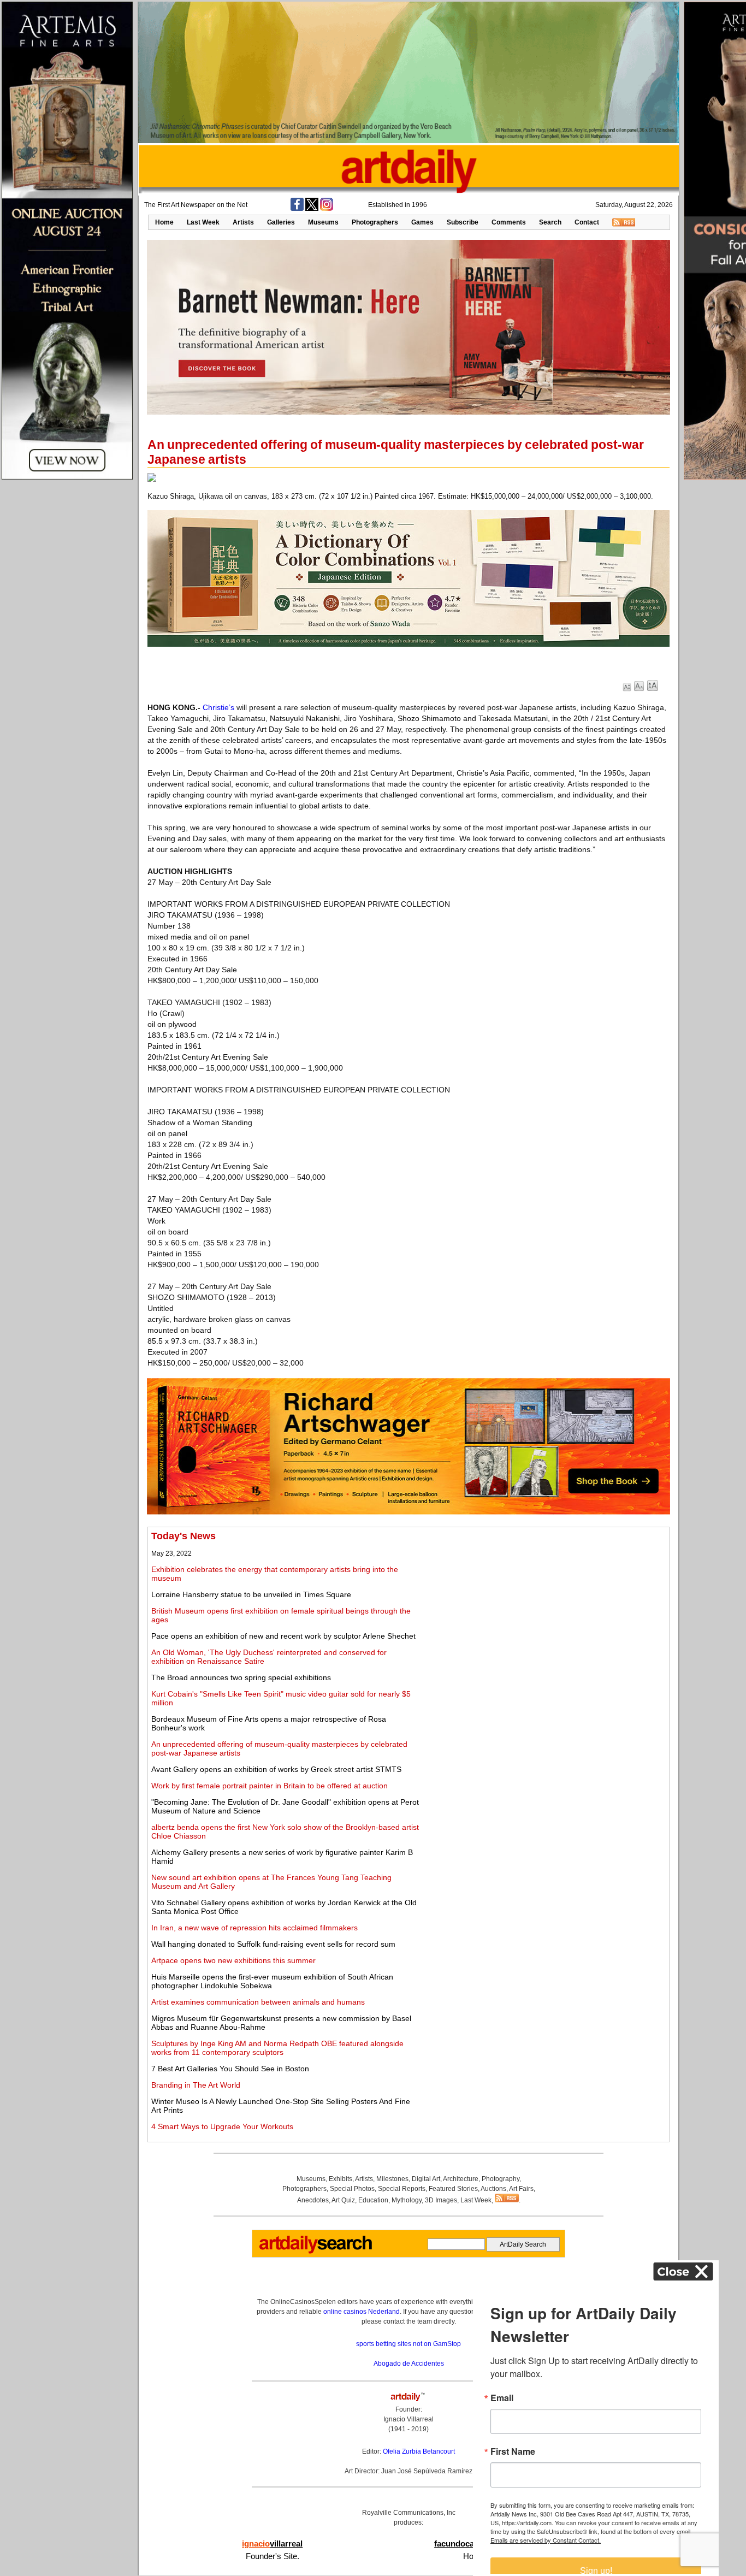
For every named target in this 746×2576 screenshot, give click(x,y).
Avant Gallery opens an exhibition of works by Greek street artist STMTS (276, 1769)
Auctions (493, 2189)
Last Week (203, 222)
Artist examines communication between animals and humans (258, 2002)
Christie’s (218, 707)
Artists (243, 222)
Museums (323, 222)
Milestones (392, 2179)
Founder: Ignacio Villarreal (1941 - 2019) (408, 2419)
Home (164, 222)
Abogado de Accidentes (409, 2364)
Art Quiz (343, 2200)
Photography (501, 2179)
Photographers (375, 222)
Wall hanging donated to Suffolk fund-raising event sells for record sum (273, 1944)
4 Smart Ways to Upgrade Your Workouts (222, 2126)
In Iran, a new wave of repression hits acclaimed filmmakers (254, 1928)
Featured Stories (453, 2189)
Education (373, 2200)
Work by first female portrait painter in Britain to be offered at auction (270, 1786)
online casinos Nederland (362, 2312)
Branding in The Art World (196, 2085)
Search (550, 222)
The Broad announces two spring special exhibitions (241, 1677)
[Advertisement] (544, 1607)
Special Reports (402, 2189)
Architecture (461, 2179)
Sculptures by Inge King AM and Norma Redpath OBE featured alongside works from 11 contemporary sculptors (277, 2048)
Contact (587, 222)
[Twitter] (312, 209)
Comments (509, 222)
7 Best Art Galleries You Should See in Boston (230, 2069)
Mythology (407, 2200)
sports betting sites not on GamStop (408, 2344)
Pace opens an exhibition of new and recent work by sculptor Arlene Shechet (283, 1636)
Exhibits (341, 2179)
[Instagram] (327, 209)
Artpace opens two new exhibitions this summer (233, 1960)
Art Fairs (521, 2189)
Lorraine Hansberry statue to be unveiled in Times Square (251, 1594)
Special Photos (352, 2189)
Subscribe (463, 222)
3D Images (441, 2200)
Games (422, 222)
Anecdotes (313, 2200)
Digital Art (426, 2179)
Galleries (281, 222)
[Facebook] (297, 209)
